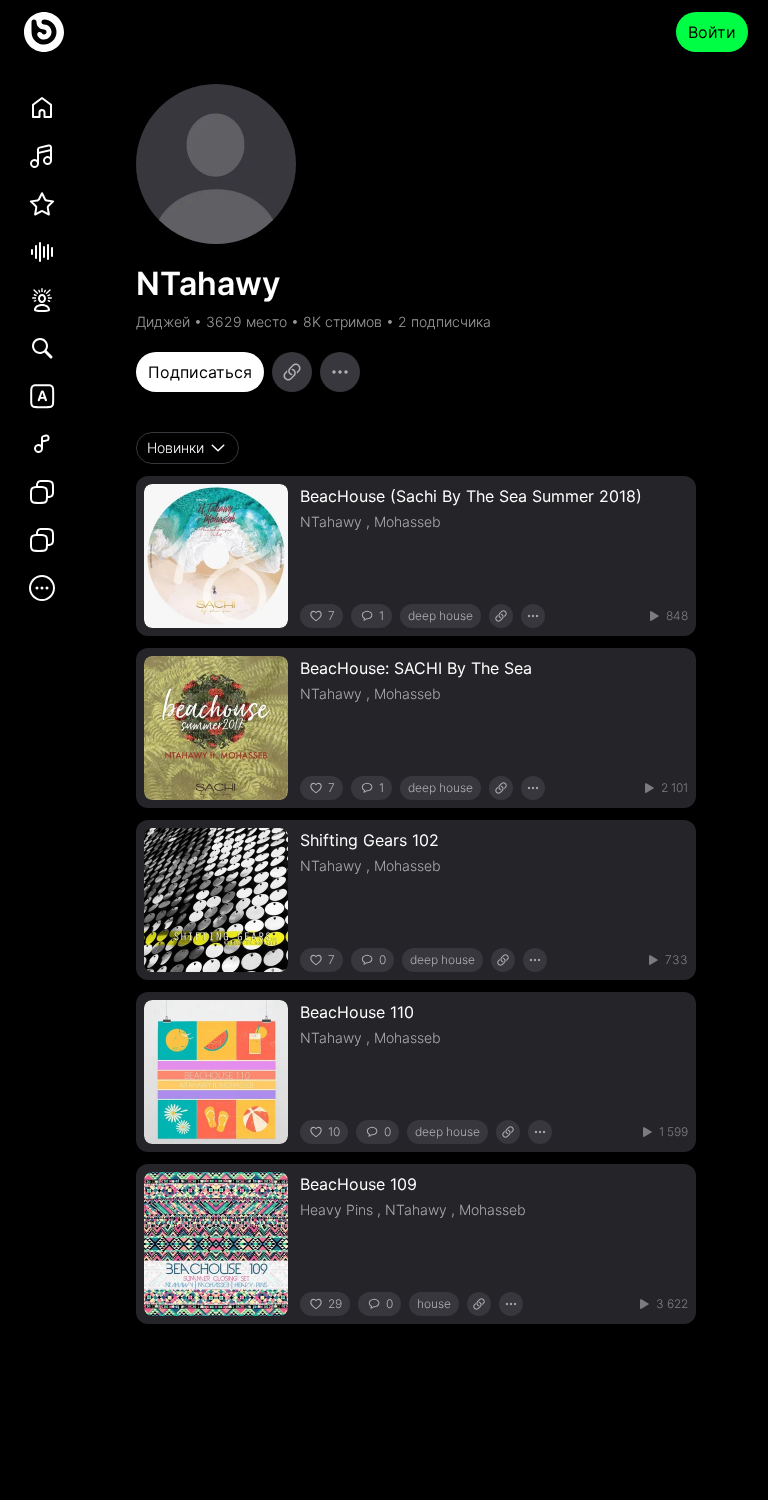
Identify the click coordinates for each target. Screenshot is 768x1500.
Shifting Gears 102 (369, 840)
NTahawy (331, 521)
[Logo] (44, 32)
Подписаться (200, 372)
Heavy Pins (336, 1209)
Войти (712, 32)
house (434, 1303)
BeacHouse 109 (358, 1184)
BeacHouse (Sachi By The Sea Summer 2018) (471, 496)
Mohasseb (407, 521)
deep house (440, 615)
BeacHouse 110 (357, 1012)
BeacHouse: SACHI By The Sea (416, 668)
